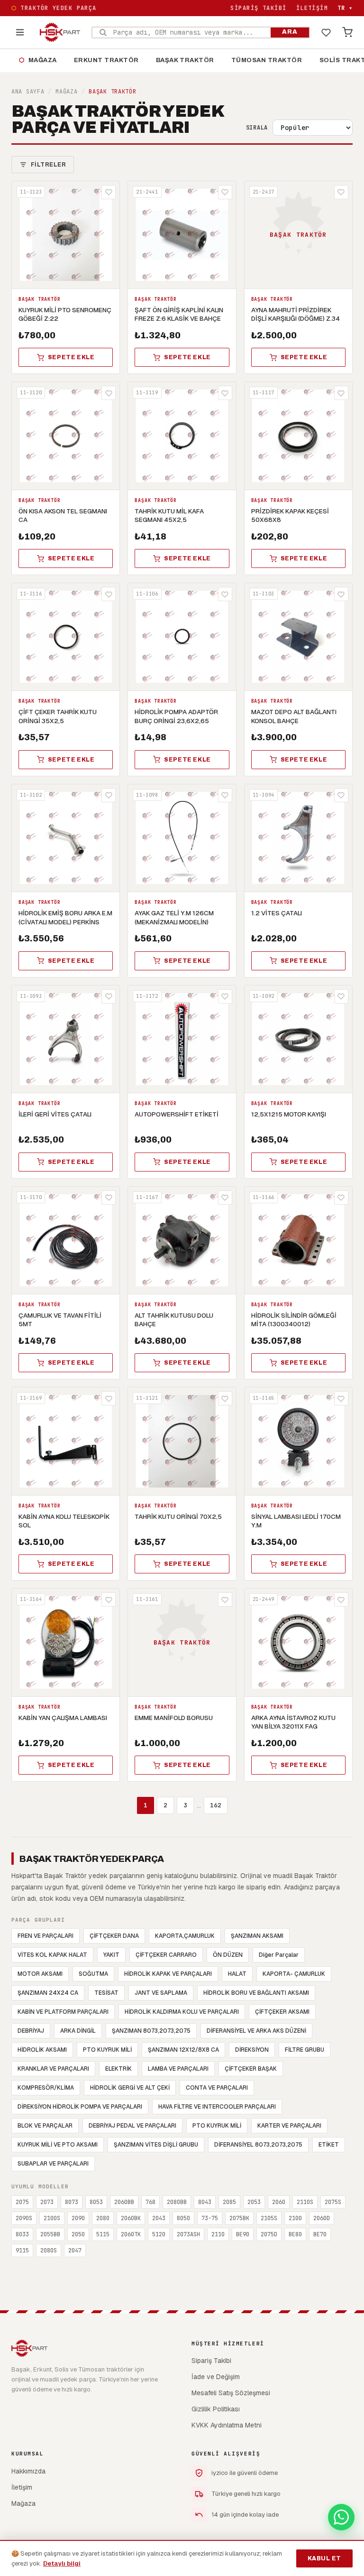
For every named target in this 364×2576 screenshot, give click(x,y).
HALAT (237, 1974)
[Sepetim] (347, 32)
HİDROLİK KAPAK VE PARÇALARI (168, 1974)
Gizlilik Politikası (216, 2409)
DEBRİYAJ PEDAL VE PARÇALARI (132, 2126)
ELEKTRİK (118, 2069)
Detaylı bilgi (62, 2563)
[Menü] (20, 32)
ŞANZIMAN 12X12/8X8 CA (183, 2050)
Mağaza (38, 60)
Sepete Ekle (71, 357)
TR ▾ (345, 8)
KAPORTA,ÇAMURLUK (185, 1936)
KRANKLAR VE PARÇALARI (53, 2069)
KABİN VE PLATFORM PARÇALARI (63, 2012)
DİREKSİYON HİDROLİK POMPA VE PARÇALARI (80, 2107)
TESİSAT (106, 1993)
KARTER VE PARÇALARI (289, 2126)
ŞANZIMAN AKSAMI (257, 1936)
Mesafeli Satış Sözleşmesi (231, 2393)
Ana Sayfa (28, 92)
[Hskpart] (60, 32)
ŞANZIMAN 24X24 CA (48, 1993)
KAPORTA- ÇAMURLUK (294, 1974)
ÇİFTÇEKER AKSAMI (282, 2012)
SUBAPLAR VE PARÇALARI (53, 2164)
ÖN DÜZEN (228, 1955)
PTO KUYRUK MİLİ (107, 2050)
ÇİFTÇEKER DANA (114, 1936)
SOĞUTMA (93, 1974)
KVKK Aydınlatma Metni (227, 2425)
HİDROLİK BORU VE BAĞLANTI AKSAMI (256, 1993)
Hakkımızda (28, 2471)
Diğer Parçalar (279, 1955)
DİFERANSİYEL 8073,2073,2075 (258, 2145)
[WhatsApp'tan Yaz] (341, 2517)
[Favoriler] (326, 32)
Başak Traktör (185, 60)
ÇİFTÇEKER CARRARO (166, 1955)
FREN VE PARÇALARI (45, 1936)
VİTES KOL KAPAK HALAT (52, 1955)
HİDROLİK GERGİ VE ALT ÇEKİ (130, 2088)
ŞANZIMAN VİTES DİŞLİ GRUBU (156, 2145)
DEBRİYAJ (31, 2031)
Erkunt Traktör (106, 60)
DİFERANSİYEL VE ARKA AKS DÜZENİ (256, 2031)
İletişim (312, 8)
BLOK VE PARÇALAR (45, 2126)
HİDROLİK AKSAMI (42, 2050)
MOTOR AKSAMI (40, 1974)
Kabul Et (324, 2558)
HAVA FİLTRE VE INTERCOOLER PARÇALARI (217, 2107)
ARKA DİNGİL (78, 2031)
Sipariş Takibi (258, 8)
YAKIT (111, 1955)
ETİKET (329, 2145)
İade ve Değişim (216, 2377)
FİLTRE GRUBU (305, 2050)
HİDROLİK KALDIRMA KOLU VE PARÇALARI (182, 2012)
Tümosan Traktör (267, 60)
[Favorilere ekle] (109, 192)
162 (216, 1805)
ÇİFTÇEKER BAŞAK (251, 2069)
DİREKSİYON (252, 2050)
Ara (290, 32)
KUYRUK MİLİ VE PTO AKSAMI (58, 2145)
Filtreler (48, 165)
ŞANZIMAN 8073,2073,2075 (151, 2031)
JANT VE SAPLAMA (161, 1993)
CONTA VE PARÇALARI (217, 2088)
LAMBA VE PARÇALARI (178, 2069)
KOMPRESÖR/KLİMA (46, 2088)
